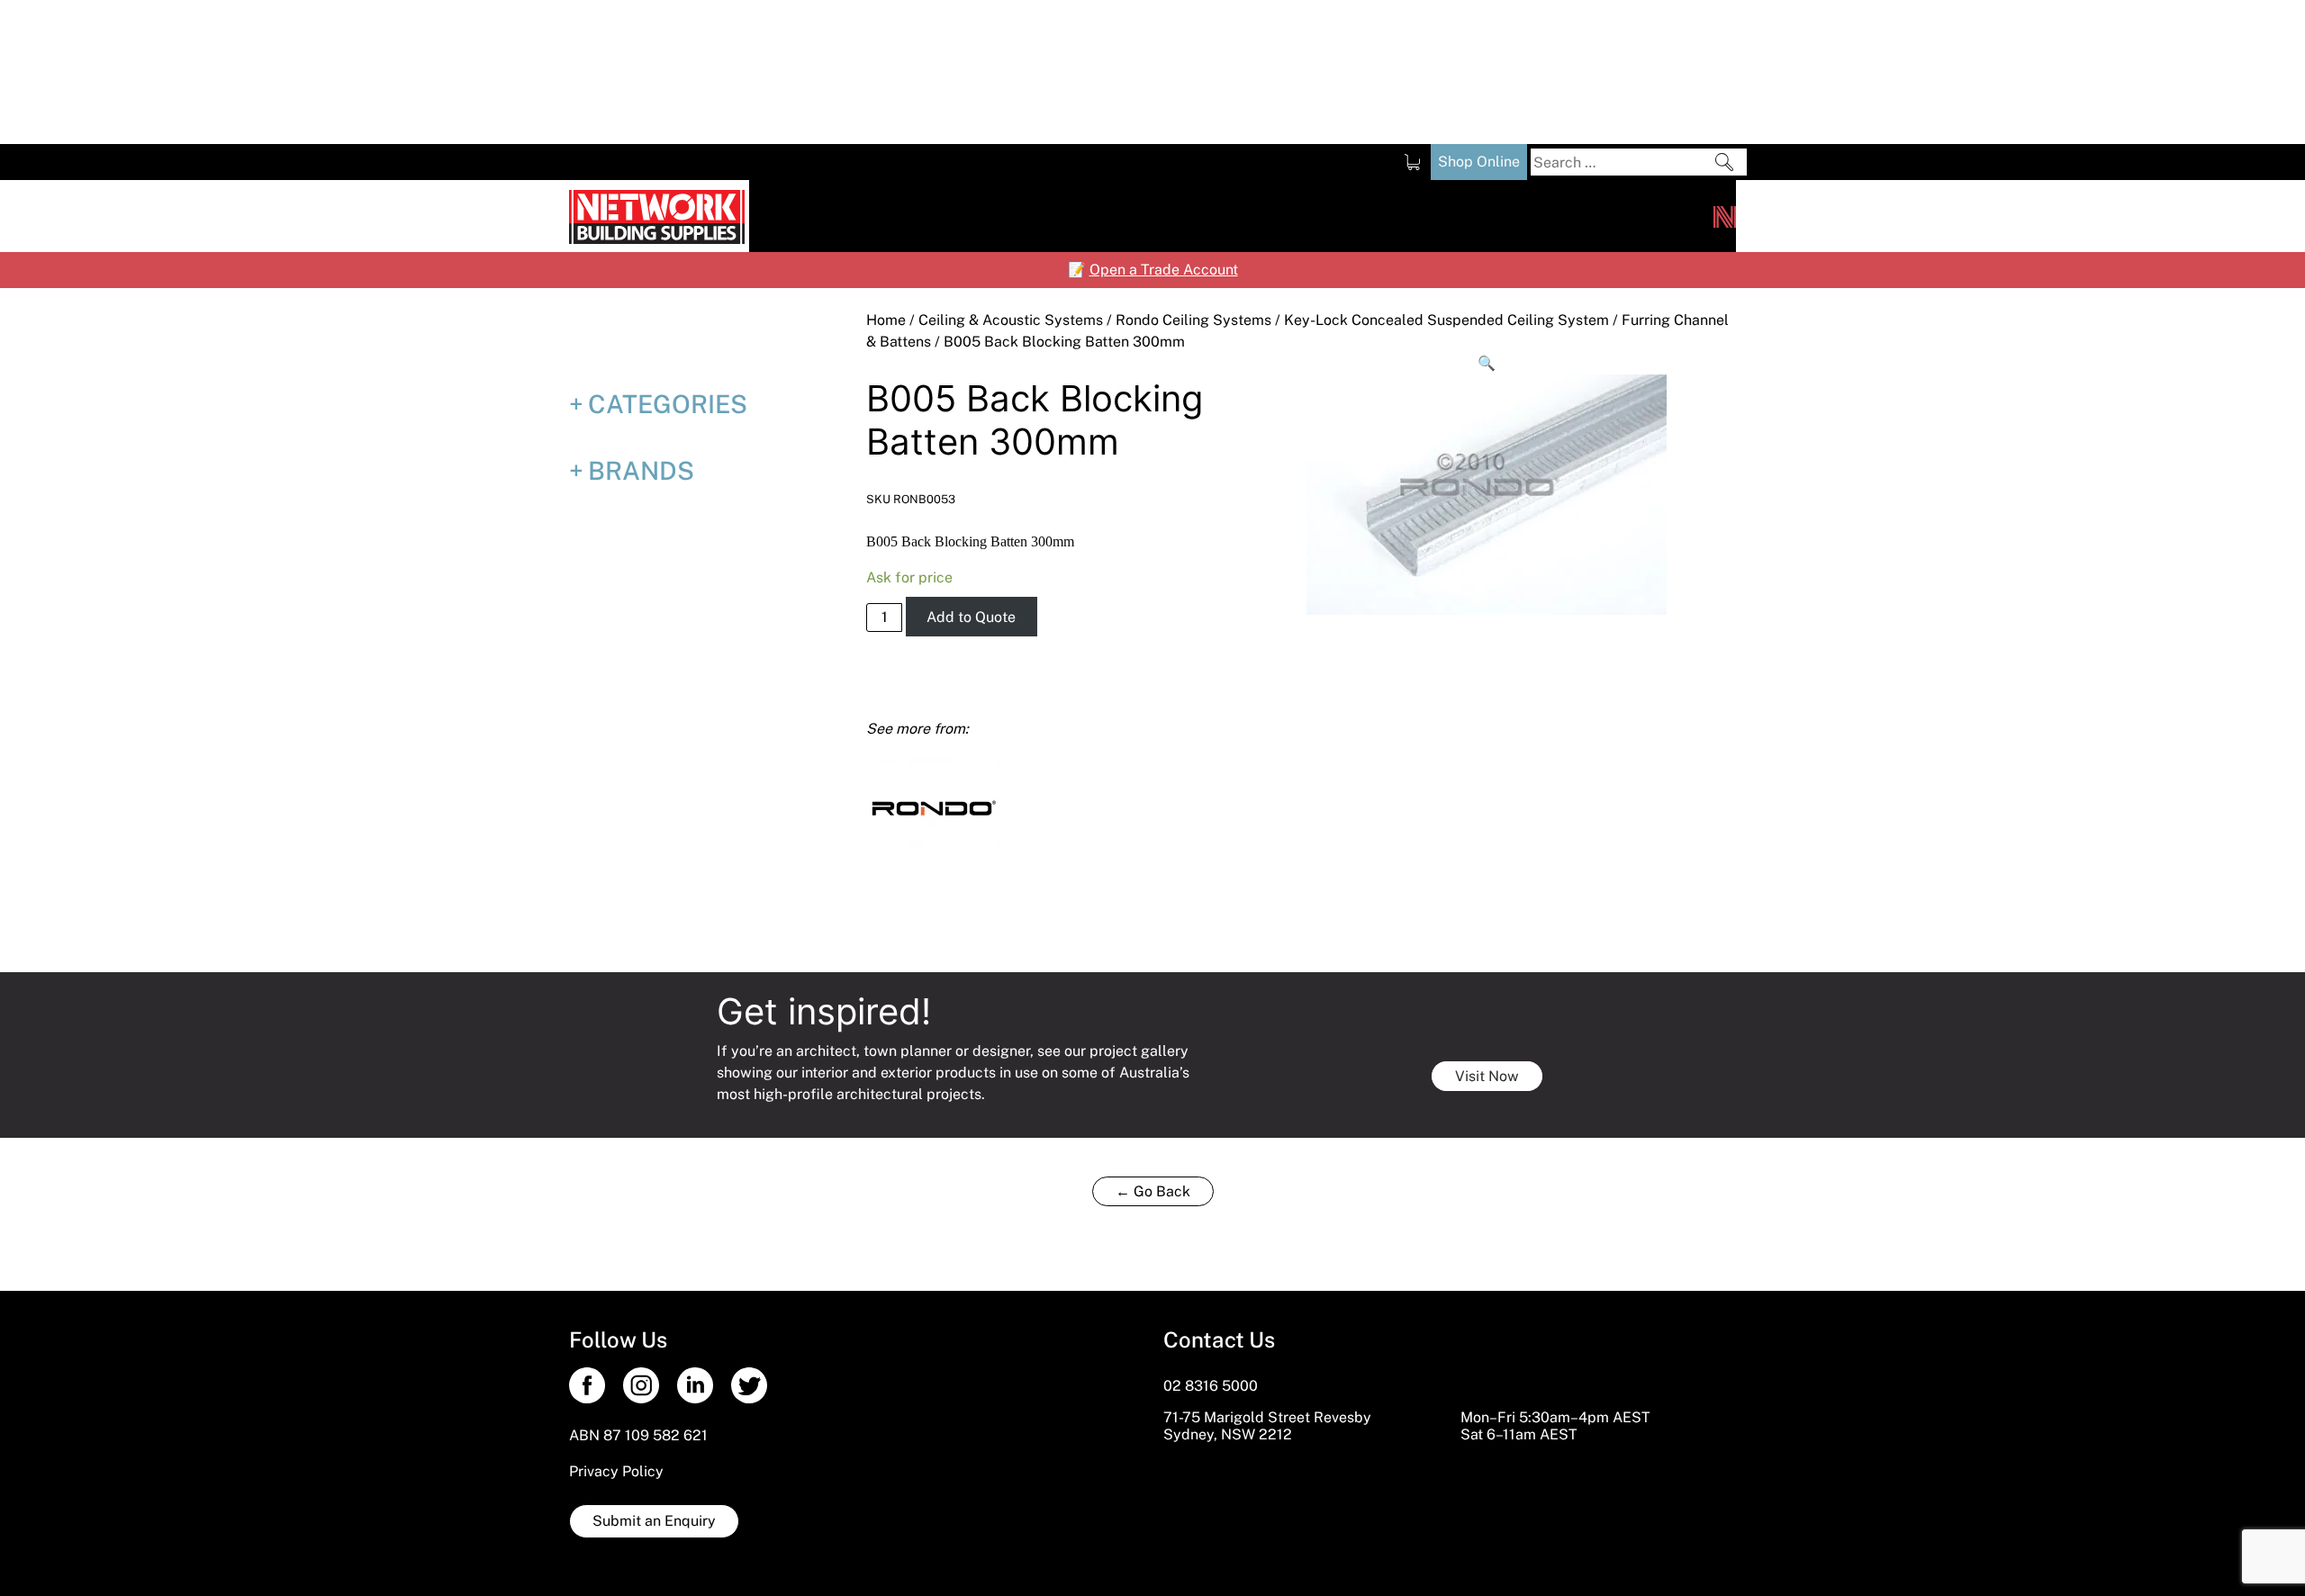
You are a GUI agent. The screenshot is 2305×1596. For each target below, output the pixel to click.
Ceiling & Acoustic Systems (1011, 320)
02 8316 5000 (1211, 1386)
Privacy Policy (616, 1471)
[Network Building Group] (1725, 216)
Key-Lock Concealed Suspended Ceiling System (1446, 320)
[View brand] (934, 806)
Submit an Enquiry (654, 1521)
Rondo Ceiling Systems (1193, 320)
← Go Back (1153, 1191)
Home (886, 320)
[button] (1487, 364)
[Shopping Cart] (1412, 162)
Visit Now (1487, 1076)
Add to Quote (971, 617)
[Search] (1724, 162)
